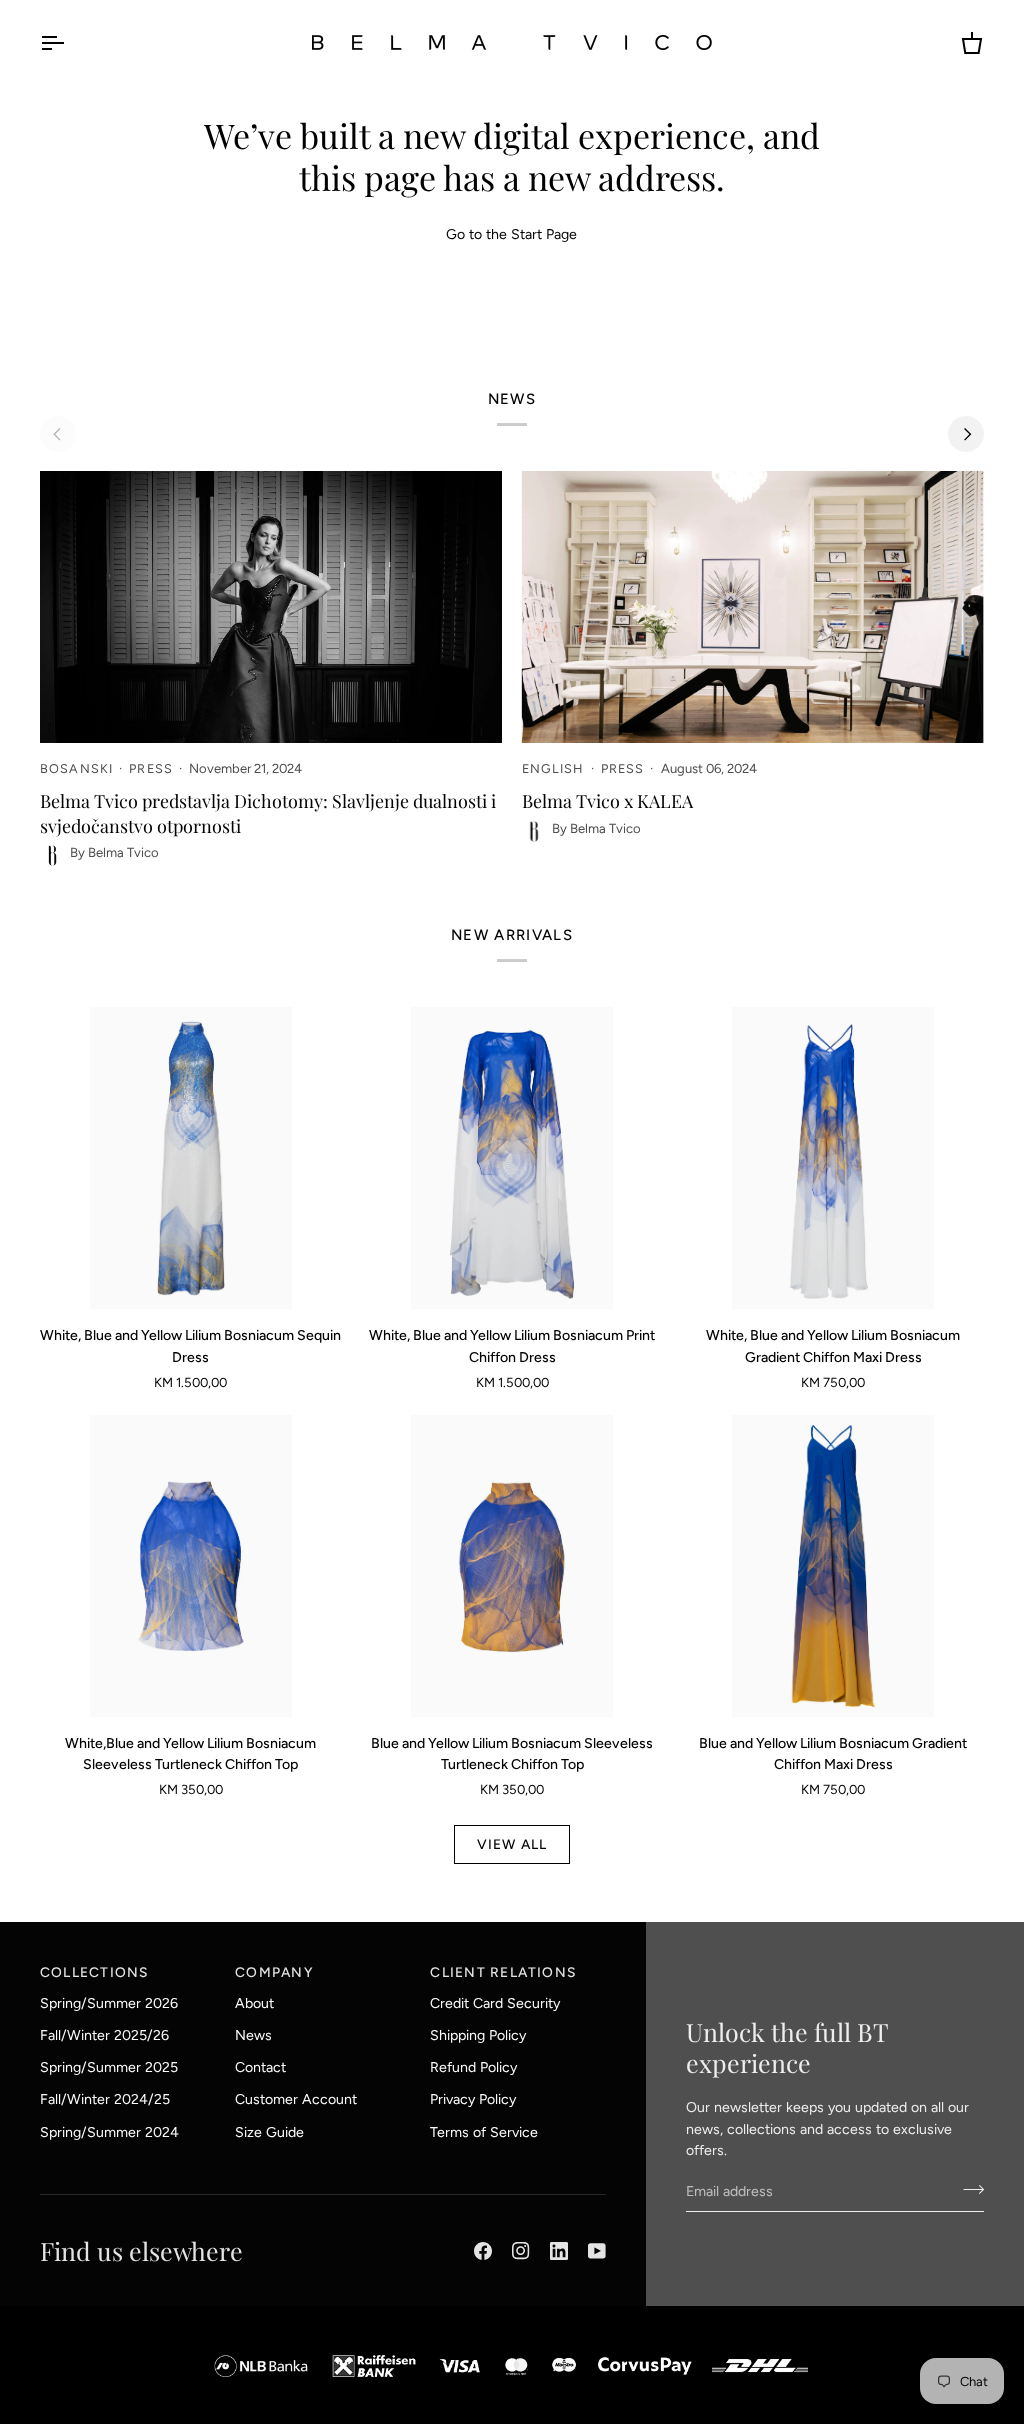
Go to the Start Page (511, 234)
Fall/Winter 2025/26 (104, 2035)
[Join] (967, 2189)
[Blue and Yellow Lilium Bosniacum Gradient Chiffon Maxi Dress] (833, 1566)
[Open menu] (70, 42)
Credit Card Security (495, 2003)
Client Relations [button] (503, 1972)
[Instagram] (521, 2251)
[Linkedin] (559, 2251)
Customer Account (296, 2099)
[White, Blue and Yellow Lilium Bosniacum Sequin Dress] (191, 1158)
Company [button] (274, 1972)
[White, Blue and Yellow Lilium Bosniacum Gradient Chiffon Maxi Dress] (833, 1158)
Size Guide (269, 2132)
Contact (260, 2067)
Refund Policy (473, 2067)
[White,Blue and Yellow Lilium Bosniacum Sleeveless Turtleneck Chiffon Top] (191, 1566)
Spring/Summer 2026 (109, 2003)
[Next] (966, 434)
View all (512, 1844)
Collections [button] (94, 1972)
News (253, 2035)
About (254, 2003)
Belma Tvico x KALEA (607, 801)
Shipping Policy (478, 2035)
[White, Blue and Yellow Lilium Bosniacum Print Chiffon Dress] (512, 1158)
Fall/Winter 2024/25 (105, 2099)
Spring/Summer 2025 (109, 2067)
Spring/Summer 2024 (109, 2132)
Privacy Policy (473, 2099)
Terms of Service (484, 2132)
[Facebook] (483, 2251)
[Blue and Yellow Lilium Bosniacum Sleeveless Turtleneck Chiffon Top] (512, 1566)
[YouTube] (597, 2251)
